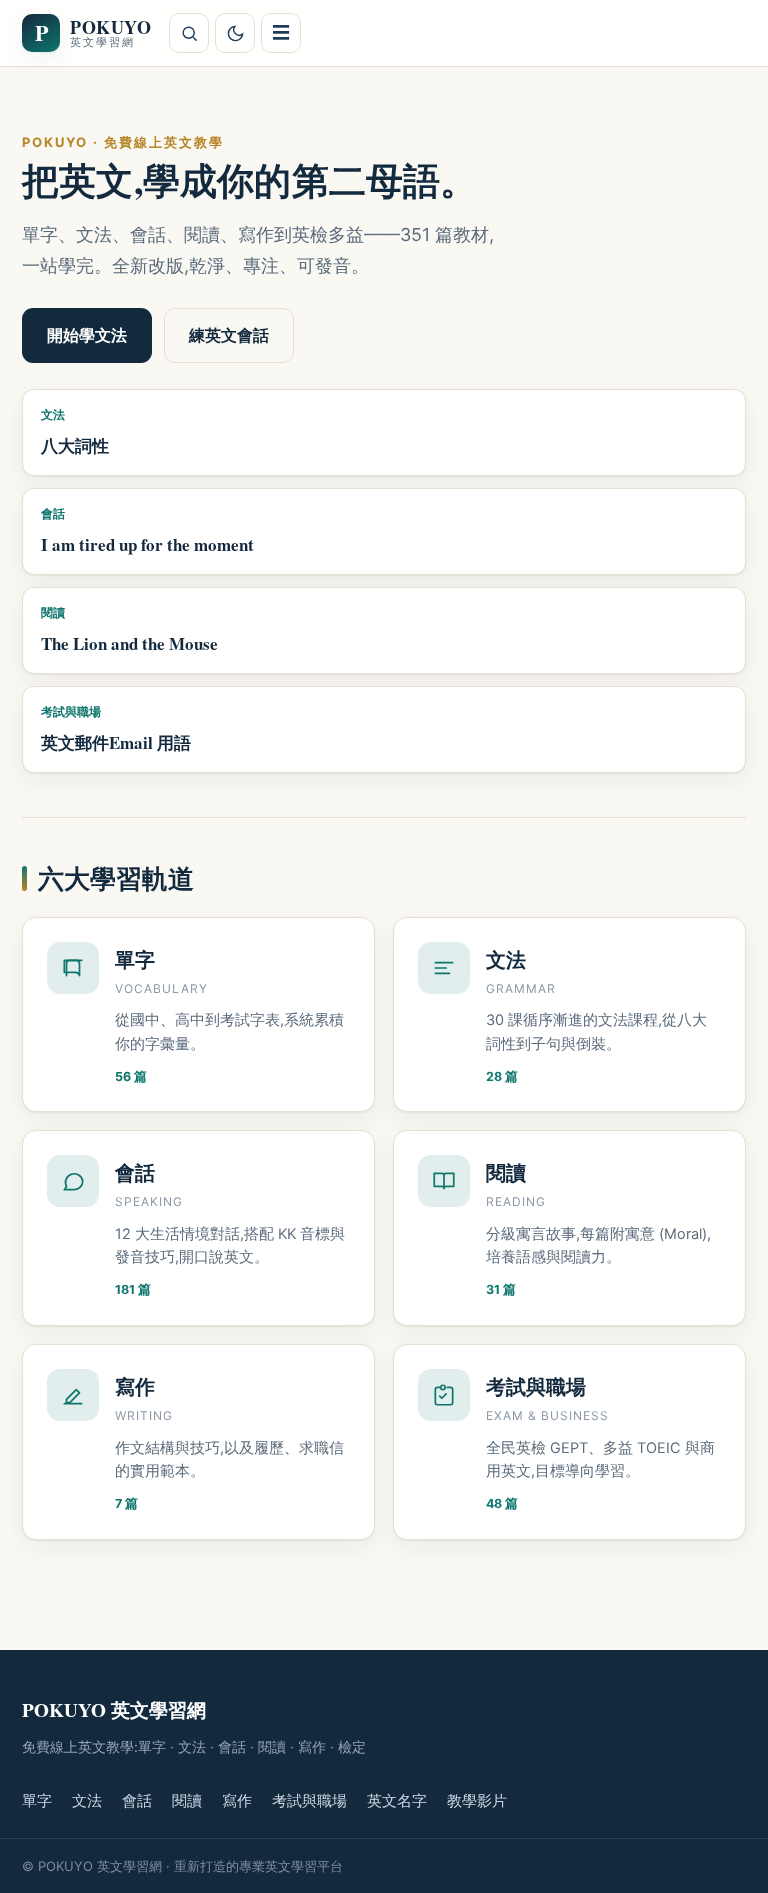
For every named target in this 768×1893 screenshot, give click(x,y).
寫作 (237, 1801)
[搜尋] (189, 33)
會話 (137, 1801)
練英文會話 (229, 335)
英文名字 (397, 1801)
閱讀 (187, 1801)
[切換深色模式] (235, 33)
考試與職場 (309, 1801)
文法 (87, 1801)
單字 (37, 1801)
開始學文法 (87, 335)
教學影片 (477, 1801)
